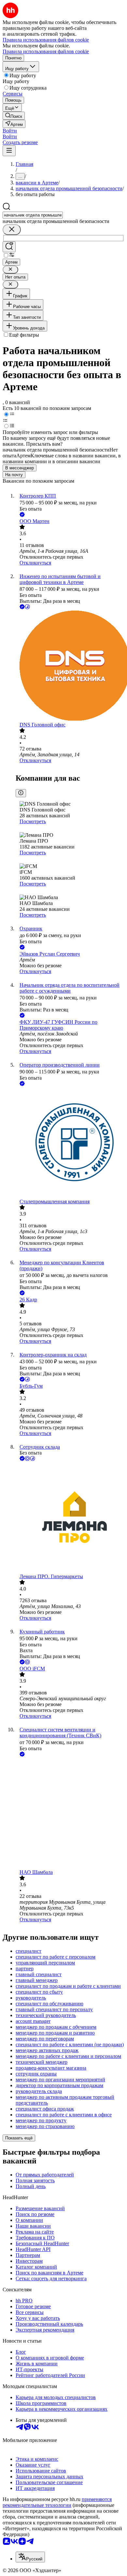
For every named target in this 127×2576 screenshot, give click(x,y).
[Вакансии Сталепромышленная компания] (70, 1143)
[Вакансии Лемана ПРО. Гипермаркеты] (70, 1518)
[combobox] (33, 215)
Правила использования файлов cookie (46, 51)
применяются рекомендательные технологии (57, 2502)
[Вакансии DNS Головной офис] (70, 666)
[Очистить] (12, 230)
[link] (14, 116)
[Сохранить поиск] (9, 247)
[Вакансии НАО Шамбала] (70, 1814)
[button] (10, 131)
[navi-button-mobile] (9, 151)
